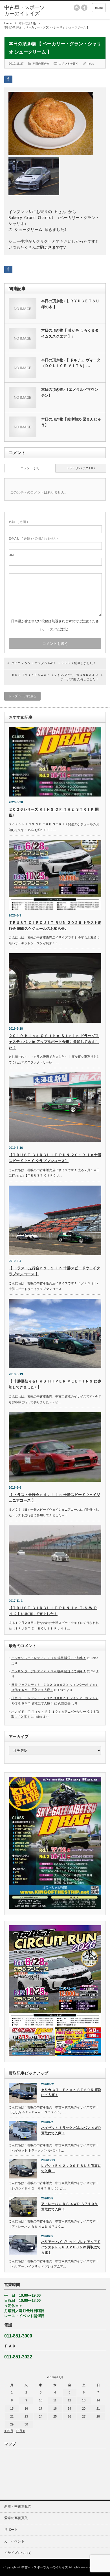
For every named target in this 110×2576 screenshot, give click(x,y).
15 (12, 2408)
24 (41, 2416)
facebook (84, 8)
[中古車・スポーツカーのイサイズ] (26, 11)
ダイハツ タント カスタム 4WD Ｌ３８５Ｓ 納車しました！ (54, 663)
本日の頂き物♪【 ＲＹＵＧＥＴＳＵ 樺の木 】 (70, 304)
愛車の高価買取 (16, 2518)
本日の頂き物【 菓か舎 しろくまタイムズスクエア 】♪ (70, 333)
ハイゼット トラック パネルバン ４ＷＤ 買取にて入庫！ (71, 2130)
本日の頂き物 (27, 23)
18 (55, 2408)
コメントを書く (69, 64)
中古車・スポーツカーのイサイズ (45, 2567)
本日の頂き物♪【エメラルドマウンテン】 (70, 392)
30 (26, 2424)
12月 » (20, 2431)
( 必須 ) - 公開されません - (34, 538)
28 (98, 2416)
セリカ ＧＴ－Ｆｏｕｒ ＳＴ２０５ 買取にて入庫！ (71, 2093)
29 (12, 2424)
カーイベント (14, 2541)
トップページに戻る (22, 696)
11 (55, 2400)
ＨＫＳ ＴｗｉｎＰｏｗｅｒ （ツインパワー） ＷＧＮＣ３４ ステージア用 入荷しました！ (55, 677)
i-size (91, 64)
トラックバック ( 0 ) (81, 468)
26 (69, 2416)
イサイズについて (18, 2553)
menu (99, 8)
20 (84, 2408)
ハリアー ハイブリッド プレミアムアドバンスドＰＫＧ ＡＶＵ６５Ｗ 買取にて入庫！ (71, 2247)
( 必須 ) (18, 522)
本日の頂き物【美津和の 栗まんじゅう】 (71, 422)
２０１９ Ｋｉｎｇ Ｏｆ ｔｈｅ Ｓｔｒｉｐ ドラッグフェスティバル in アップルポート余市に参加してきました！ (54, 1042)
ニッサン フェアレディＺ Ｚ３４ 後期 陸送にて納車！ (49, 1658)
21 (98, 2408)
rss (77, 8)
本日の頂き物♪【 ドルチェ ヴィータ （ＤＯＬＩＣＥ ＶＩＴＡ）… (71, 363)
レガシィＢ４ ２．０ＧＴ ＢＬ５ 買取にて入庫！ (71, 2168)
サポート (11, 2530)
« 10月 (9, 2431)
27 (84, 2416)
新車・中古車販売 (18, 2506)
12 (69, 2400)
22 (12, 2416)
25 (55, 2416)
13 (84, 2400)
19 (69, 2408)
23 (26, 2416)
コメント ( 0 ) (30, 468)
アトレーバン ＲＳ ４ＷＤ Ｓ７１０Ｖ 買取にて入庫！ (70, 2207)
